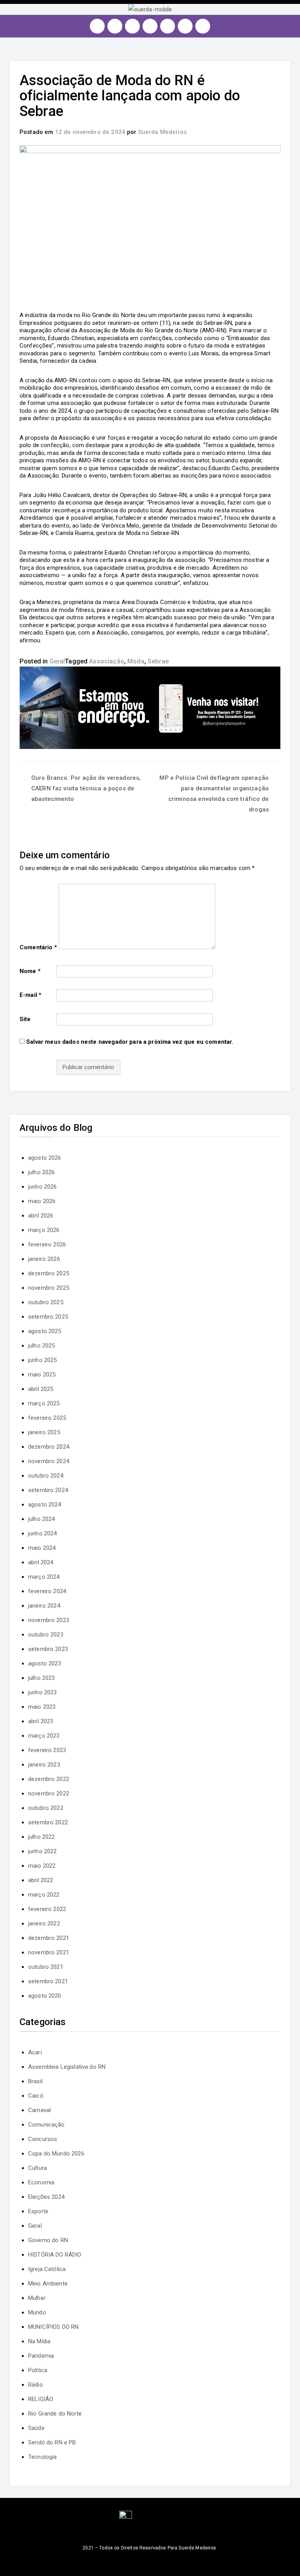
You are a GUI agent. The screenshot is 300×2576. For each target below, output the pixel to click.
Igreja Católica (47, 2269)
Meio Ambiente (48, 2284)
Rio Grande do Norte (55, 2414)
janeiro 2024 (44, 1606)
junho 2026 (43, 1187)
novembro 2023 (49, 1620)
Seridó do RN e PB (52, 2442)
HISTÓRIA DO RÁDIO (55, 2255)
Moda (136, 661)
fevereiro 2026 (47, 1244)
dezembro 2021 (49, 1938)
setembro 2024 (48, 1490)
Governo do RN (48, 2240)
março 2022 (44, 1895)
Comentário (38, 947)
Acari (35, 2052)
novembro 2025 (49, 1288)
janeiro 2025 (44, 1432)
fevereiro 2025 (47, 1418)
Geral (57, 661)
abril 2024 (41, 1562)
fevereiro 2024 (47, 1591)
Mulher (37, 2298)
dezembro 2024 (49, 1447)
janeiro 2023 (44, 1765)
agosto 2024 (45, 1505)
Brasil (35, 2081)
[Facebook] (115, 26)
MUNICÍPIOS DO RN (53, 2327)
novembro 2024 (49, 1461)
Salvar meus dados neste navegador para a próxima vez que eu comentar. (130, 1042)
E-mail (30, 995)
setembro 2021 (48, 1981)
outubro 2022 (46, 1808)
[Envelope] (203, 26)
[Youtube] (150, 26)
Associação (107, 661)
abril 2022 (41, 1880)
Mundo (37, 2312)
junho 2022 (43, 1851)
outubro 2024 (46, 1476)
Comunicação (46, 2125)
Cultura (37, 2168)
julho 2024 (42, 1519)
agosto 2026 (45, 1158)
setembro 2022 (48, 1822)
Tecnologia (43, 2457)
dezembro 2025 (49, 1273)
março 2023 (44, 1736)
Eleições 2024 (46, 2197)
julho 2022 (42, 1837)
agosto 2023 (45, 1663)
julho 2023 (42, 1678)
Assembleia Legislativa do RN (67, 2067)
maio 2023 (42, 1707)
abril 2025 (41, 1389)
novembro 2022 (49, 1793)
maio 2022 (42, 1866)
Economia (41, 2182)
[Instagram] (97, 26)
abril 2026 (41, 1216)
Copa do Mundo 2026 (56, 2154)
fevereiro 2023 (47, 1750)
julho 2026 (42, 1172)
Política (38, 2370)
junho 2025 (43, 1360)
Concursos (43, 2139)
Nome (30, 971)
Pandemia (41, 2356)
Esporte (38, 2211)
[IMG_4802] (150, 708)
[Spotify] (168, 26)
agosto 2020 (45, 1996)
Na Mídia (39, 2341)
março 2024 (44, 1577)
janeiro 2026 (44, 1259)
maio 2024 (42, 1548)
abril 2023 (41, 1721)
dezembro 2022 (49, 1779)
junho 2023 (43, 1692)
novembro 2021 (49, 1952)
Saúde (36, 2428)
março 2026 (44, 1230)
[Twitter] (132, 26)
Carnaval (39, 2110)
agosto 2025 (45, 1331)
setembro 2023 (48, 1649)
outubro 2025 (46, 1302)
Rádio (36, 2385)
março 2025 (44, 1403)
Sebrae (158, 661)
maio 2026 (42, 1201)
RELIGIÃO (41, 2399)
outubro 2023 (46, 1635)
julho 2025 (42, 1346)
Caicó (36, 2096)
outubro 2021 (46, 1967)
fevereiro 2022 (47, 1909)
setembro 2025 (48, 1317)
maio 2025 (42, 1374)
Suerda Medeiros (162, 132)
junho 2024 (43, 1533)
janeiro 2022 (44, 1924)
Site (25, 1019)
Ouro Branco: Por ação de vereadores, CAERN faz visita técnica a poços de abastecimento (86, 788)
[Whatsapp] (185, 26)
